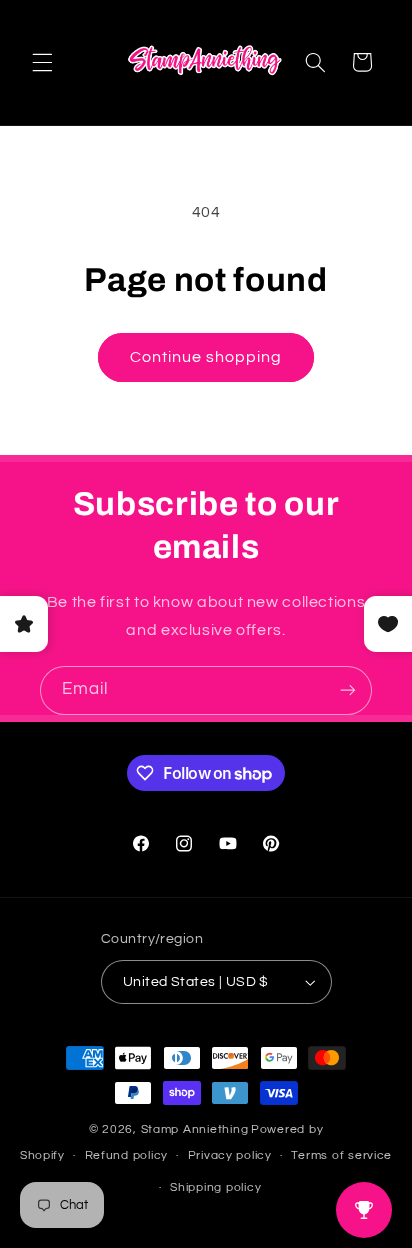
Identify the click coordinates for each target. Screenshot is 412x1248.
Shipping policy (215, 1187)
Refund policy (127, 1155)
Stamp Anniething (195, 1129)
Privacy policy (230, 1155)
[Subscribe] (348, 690)
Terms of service (341, 1155)
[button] (42, 62)
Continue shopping (206, 357)
